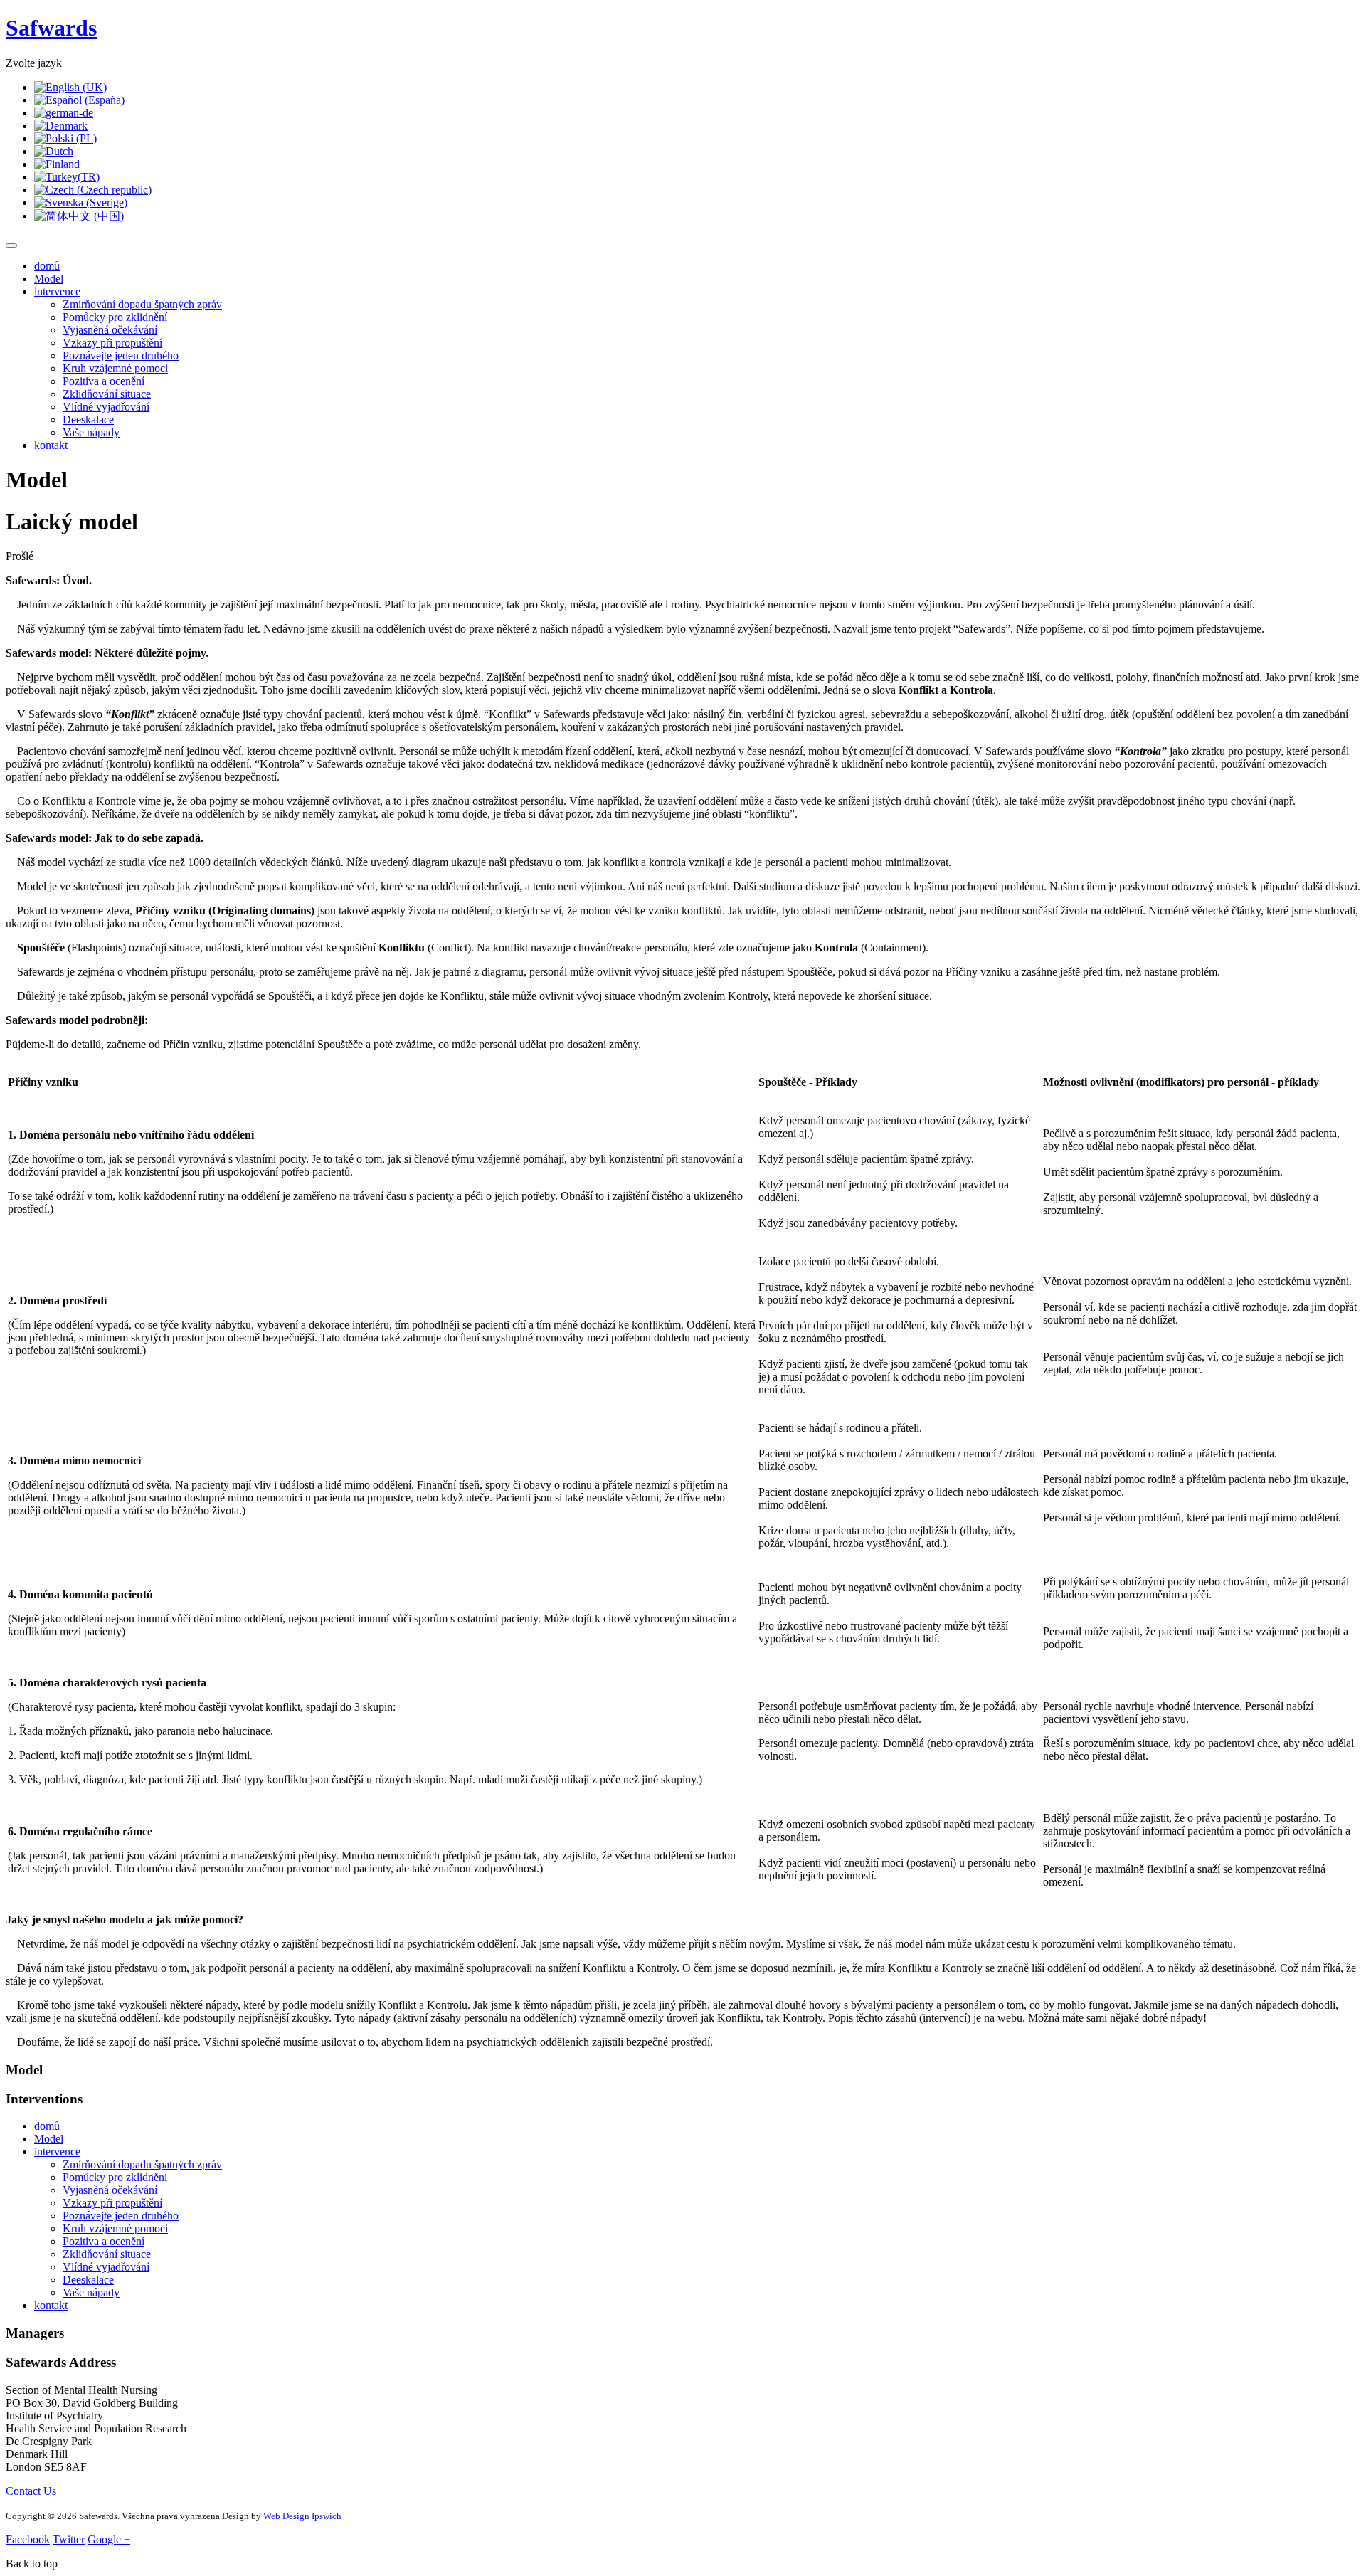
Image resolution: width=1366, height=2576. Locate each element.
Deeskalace (88, 419)
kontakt (51, 445)
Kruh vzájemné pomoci (115, 368)
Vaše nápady (91, 432)
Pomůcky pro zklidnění (115, 317)
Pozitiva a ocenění (104, 381)
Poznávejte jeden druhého (121, 355)
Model (49, 279)
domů (47, 266)
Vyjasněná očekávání (110, 330)
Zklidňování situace (107, 394)
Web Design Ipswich (302, 2516)
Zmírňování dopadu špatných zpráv (142, 304)
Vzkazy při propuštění (112, 343)
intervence (57, 291)
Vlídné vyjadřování (106, 407)
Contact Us (31, 2491)
